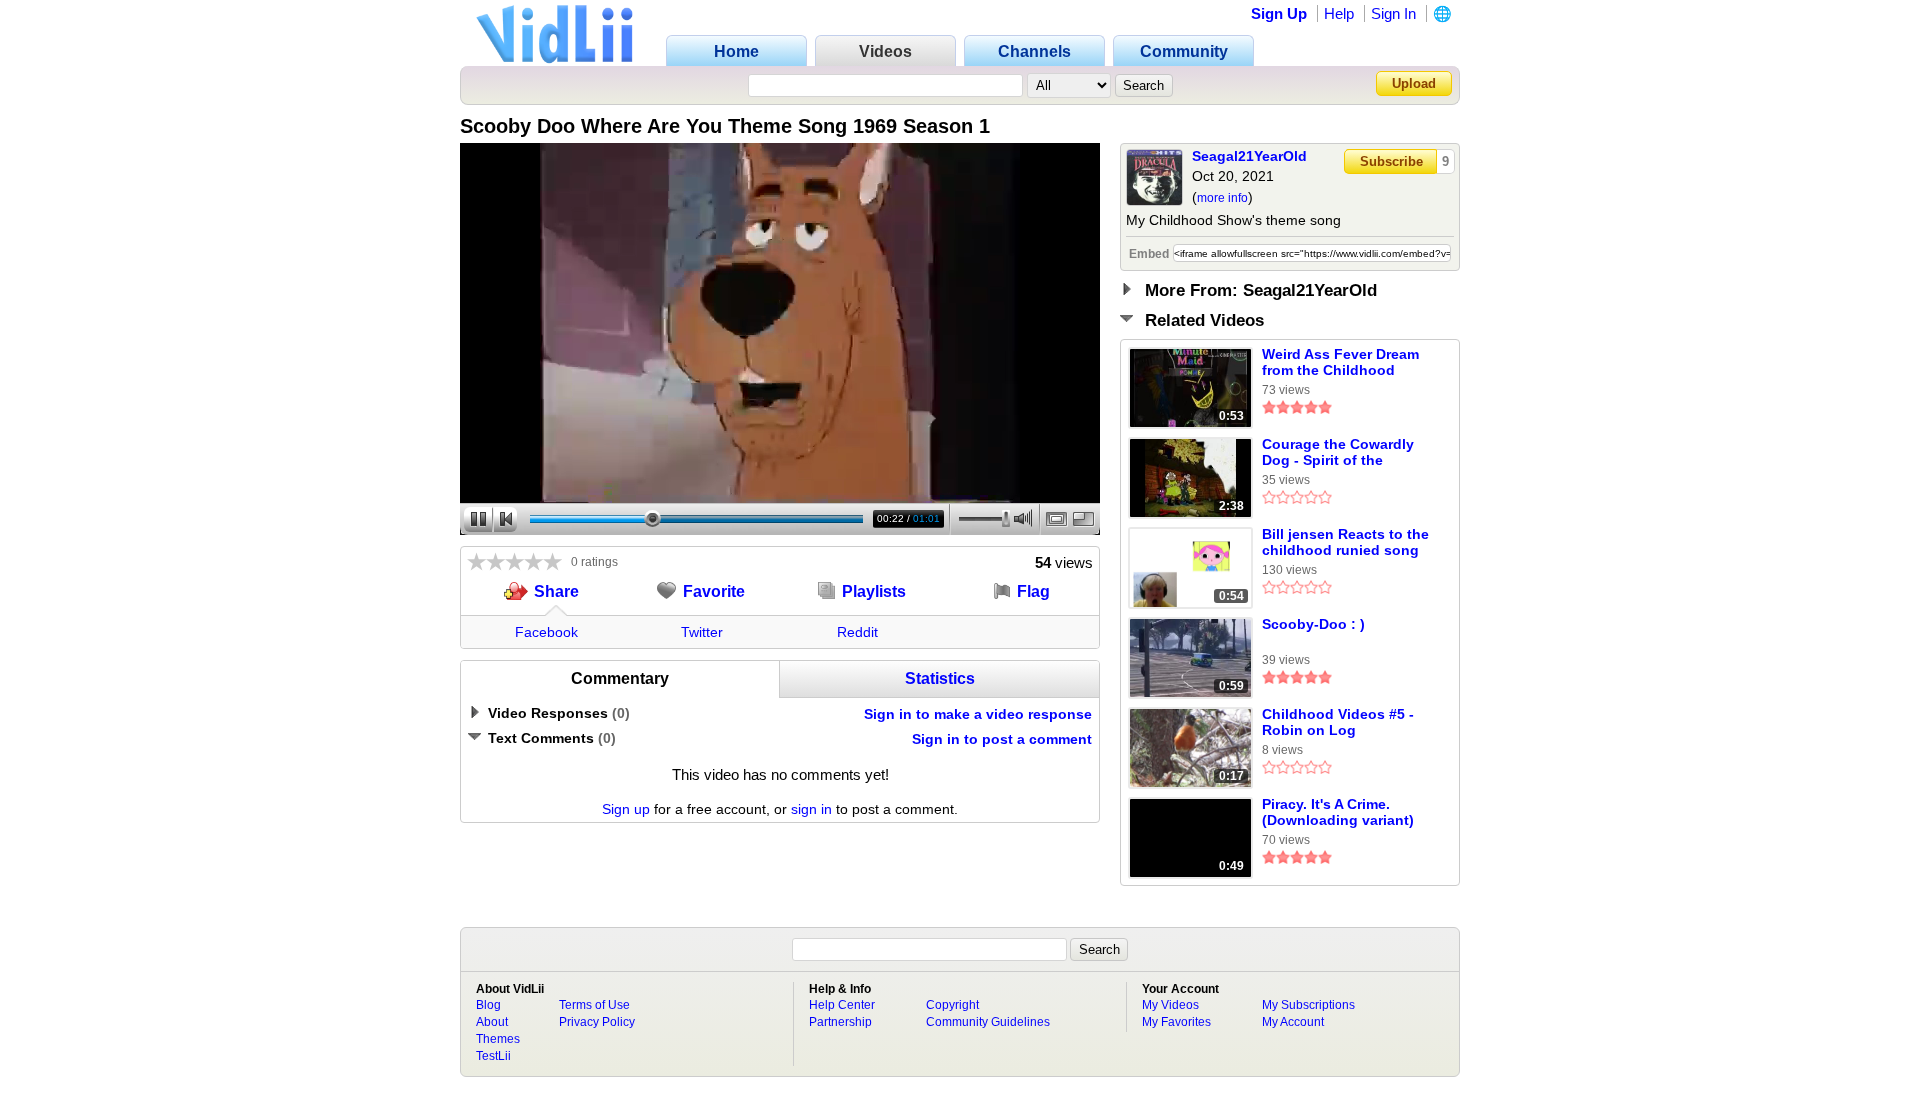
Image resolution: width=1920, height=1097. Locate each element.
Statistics (940, 678)
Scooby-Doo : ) (1313, 624)
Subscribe (1391, 161)
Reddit (857, 632)
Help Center (842, 1005)
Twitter (702, 632)
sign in (811, 809)
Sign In (1393, 13)
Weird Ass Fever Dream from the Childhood (1340, 362)
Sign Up (1279, 13)
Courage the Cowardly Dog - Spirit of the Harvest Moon (1338, 453)
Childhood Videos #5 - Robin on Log (1338, 722)
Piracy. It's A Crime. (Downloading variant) (1338, 812)
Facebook (546, 632)
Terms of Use (594, 1005)
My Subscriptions (1308, 1005)
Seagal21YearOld (1249, 156)
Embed (1149, 254)
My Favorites (1176, 1022)
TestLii (493, 1056)
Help (1339, 13)
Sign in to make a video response (978, 714)
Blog (488, 1005)
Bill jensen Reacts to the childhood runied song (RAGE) (1345, 543)
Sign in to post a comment (1002, 739)
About (492, 1022)
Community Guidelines (988, 1022)
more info (1222, 198)
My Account (1293, 1022)
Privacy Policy (597, 1022)
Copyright (952, 1005)
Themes (498, 1039)
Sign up (626, 809)
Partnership (840, 1022)
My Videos (1170, 1005)
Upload (1414, 83)
